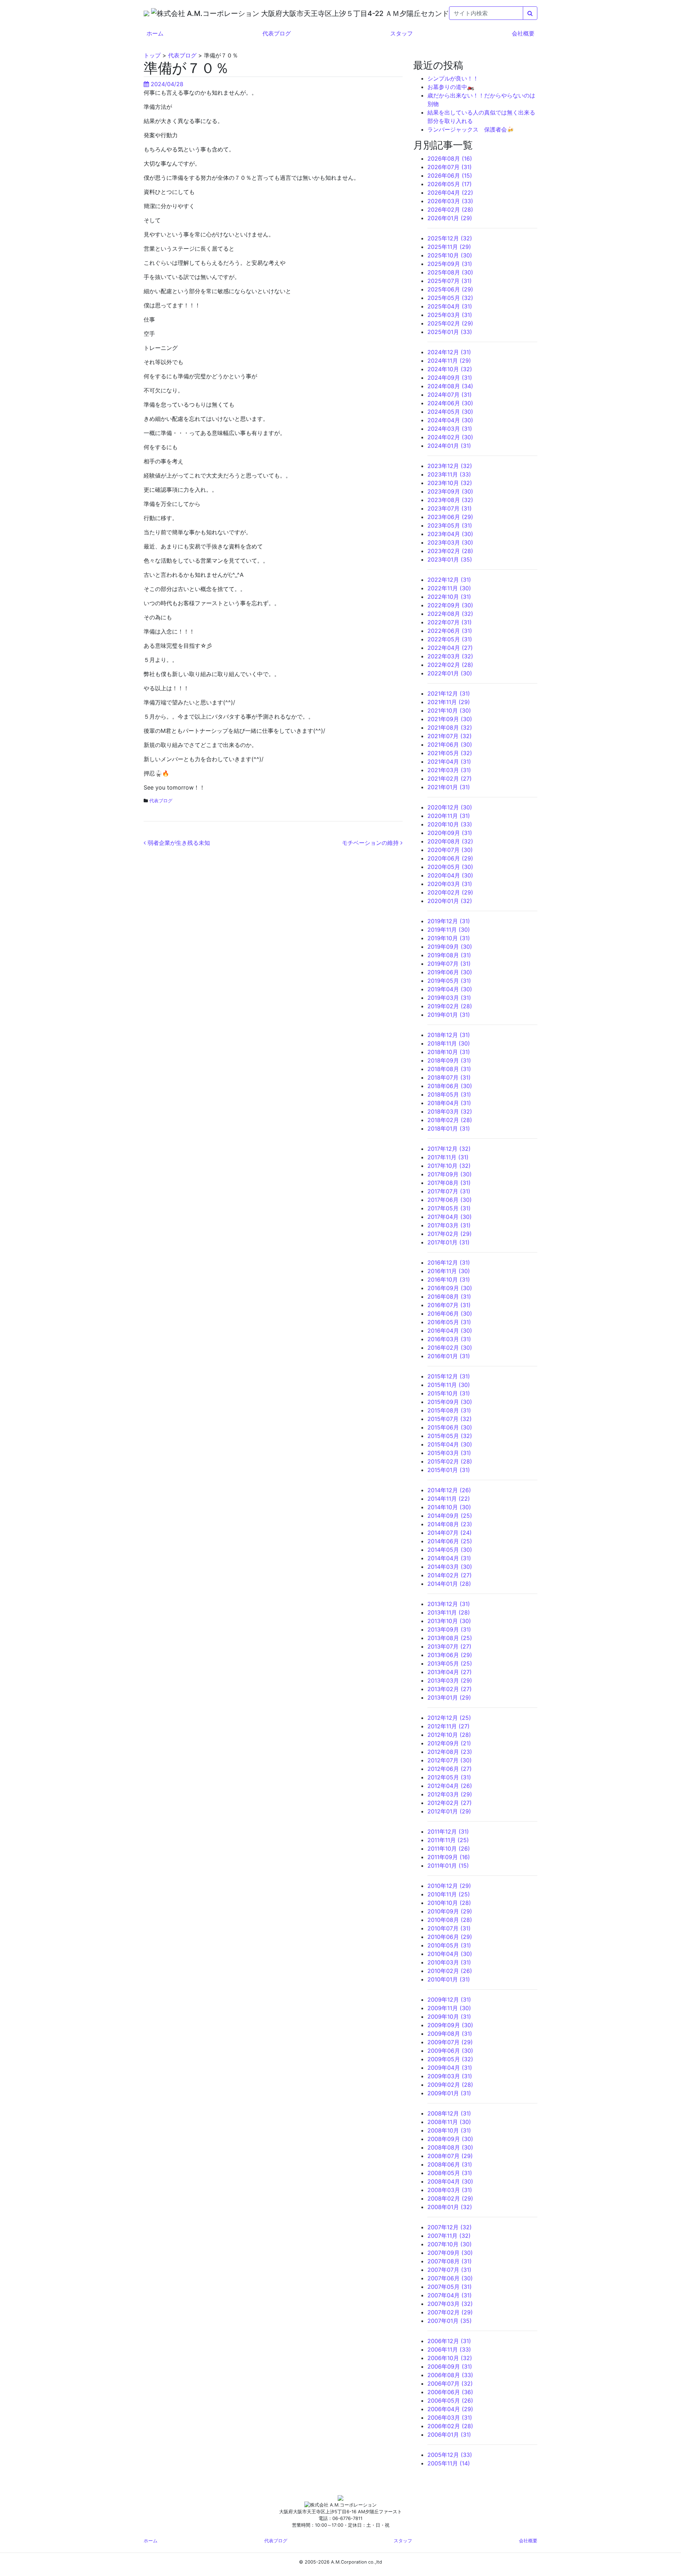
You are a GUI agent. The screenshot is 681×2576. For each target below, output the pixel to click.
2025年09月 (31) (450, 264)
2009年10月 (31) (449, 2017)
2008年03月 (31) (450, 2190)
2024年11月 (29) (449, 361)
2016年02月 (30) (450, 1348)
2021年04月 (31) (449, 762)
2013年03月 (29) (450, 1680)
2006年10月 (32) (450, 2358)
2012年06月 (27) (450, 1769)
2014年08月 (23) (450, 1524)
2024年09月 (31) (450, 378)
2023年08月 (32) (450, 500)
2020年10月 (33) (450, 824)
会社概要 (523, 33)
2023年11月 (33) (449, 474)
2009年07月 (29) (450, 2042)
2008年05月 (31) (450, 2173)
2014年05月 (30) (450, 1550)
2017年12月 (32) (449, 1149)
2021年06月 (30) (450, 745)
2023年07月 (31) (450, 508)
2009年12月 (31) (449, 2000)
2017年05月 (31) (449, 1208)
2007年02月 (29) (450, 2312)
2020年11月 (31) (449, 816)
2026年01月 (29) (450, 218)
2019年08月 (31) (449, 955)
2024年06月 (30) (450, 403)
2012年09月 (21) (449, 1743)
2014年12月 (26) (449, 1490)
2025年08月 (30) (450, 272)
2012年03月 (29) (450, 1794)
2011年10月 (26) (449, 1849)
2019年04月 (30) (450, 989)
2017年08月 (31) (449, 1183)
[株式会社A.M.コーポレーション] (147, 13)
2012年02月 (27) (450, 1803)
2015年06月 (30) (450, 1427)
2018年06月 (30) (450, 1086)
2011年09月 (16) (449, 1857)
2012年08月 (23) (450, 1752)
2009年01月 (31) (449, 2093)
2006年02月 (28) (450, 2426)
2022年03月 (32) (450, 656)
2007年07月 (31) (449, 2270)
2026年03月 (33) (450, 201)
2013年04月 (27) (450, 1672)
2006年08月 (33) (450, 2375)
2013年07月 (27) (449, 1646)
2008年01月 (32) (450, 2207)
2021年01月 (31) (449, 787)
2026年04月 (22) (450, 193)
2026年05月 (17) (450, 184)
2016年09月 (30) (450, 1288)
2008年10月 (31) (449, 2130)
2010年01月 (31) (449, 1979)
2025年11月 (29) (449, 247)
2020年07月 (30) (450, 850)
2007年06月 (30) (450, 2278)
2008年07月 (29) (450, 2156)
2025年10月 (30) (450, 255)
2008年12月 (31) (449, 2113)
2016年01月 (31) (449, 1356)
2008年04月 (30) (450, 2181)
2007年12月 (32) (450, 2227)
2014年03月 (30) (450, 1567)
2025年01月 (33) (450, 332)
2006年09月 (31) (450, 2366)
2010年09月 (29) (450, 1911)
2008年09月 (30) (450, 2139)
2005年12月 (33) (450, 2455)
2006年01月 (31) (449, 2435)
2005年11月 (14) (449, 2463)
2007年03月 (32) (450, 2304)
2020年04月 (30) (450, 875)
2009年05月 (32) (450, 2059)
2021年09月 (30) (450, 719)
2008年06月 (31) (450, 2164)
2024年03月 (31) (450, 429)
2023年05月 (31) (450, 525)
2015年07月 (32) (450, 1419)
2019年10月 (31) (449, 938)
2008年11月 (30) (449, 2122)
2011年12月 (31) (448, 1831)
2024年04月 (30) (450, 420)
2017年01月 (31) (449, 1242)
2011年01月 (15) (448, 1866)
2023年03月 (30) (450, 542)
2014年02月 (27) (450, 1575)
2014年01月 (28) (449, 1584)
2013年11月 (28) (449, 1612)
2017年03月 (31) (449, 1225)
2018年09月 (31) (449, 1060)
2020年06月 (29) (450, 858)
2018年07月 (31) (449, 1077)
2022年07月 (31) (450, 622)
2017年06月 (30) (450, 1200)
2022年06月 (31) (450, 631)
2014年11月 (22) (449, 1499)
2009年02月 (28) (450, 2085)
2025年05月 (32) (450, 298)
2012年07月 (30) (450, 1760)
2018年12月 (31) (449, 1035)
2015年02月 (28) (450, 1461)
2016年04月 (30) (450, 1331)
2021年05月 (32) (450, 753)
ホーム (155, 33)
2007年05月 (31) (450, 2287)
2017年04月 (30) (450, 1217)
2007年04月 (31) (450, 2295)
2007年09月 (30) (450, 2253)
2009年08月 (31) (450, 2034)
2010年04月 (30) (450, 1954)
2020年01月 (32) (450, 901)
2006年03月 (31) (450, 2418)
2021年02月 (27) (450, 779)
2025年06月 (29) (450, 289)
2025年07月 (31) (450, 281)
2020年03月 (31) (450, 884)
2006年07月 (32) (450, 2383)
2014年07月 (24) (450, 1533)
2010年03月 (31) (449, 1962)
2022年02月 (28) (450, 665)
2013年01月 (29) (449, 1697)
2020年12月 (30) (450, 807)
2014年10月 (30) (449, 1507)
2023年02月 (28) (450, 551)
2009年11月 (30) (449, 2008)
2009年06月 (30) (450, 2051)
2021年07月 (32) (450, 736)
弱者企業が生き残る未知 (178, 843)
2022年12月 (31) (449, 580)
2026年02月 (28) (450, 210)
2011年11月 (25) (448, 1840)
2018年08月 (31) (449, 1069)
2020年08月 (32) (450, 841)
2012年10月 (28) (449, 1735)
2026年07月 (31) (450, 167)
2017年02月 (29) (450, 1234)
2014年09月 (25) (450, 1516)
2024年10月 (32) (450, 369)
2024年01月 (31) (449, 446)
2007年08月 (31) (450, 2261)
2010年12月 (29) (449, 1886)
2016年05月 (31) (449, 1322)
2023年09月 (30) (450, 491)
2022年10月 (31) (449, 597)
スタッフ (402, 33)
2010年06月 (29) (450, 1937)
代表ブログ (277, 33)
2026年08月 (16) (450, 158)
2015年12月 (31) (449, 1376)
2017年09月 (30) (450, 1174)
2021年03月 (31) (449, 770)
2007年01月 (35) (450, 2321)
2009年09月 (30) (450, 2025)
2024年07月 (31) (450, 395)
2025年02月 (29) (450, 323)
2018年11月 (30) (449, 1043)
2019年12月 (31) (449, 921)
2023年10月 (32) (450, 483)
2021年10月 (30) (449, 710)
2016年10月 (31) (449, 1279)
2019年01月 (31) (449, 1015)
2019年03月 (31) (449, 998)
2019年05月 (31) (449, 981)
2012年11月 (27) (449, 1726)
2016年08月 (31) (449, 1297)
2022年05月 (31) (450, 639)
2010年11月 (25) (449, 1894)
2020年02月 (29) (450, 892)
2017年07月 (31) (449, 1191)
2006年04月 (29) (450, 2409)
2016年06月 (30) (450, 1314)
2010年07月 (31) (449, 1928)
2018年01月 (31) (449, 1128)
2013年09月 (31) (449, 1629)
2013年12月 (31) (449, 1604)
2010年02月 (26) (450, 1971)
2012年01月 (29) (449, 1811)
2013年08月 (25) (450, 1638)
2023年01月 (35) (450, 559)
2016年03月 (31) (449, 1339)
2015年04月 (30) (450, 1444)
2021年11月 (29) (449, 702)
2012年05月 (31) (449, 1777)
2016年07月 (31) (449, 1305)
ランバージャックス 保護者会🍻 (471, 129)
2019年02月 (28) (450, 1006)
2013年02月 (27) (450, 1689)
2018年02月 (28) (450, 1120)
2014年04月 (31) (449, 1558)
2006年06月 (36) (450, 2392)
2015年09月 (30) (450, 1402)
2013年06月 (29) (450, 1655)
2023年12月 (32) (450, 466)
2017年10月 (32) (449, 1166)
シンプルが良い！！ (453, 78)
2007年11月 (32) (449, 2236)
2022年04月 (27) (450, 648)
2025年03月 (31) (450, 315)
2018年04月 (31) (449, 1103)
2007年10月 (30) (450, 2244)
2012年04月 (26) (450, 1786)
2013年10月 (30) (449, 1621)
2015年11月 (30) (449, 1385)
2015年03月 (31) (449, 1453)
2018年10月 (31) (449, 1052)
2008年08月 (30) (450, 2147)
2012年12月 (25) (449, 1718)
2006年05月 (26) (450, 2401)
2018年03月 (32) (450, 1111)
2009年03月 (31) (450, 2076)
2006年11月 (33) (449, 2349)
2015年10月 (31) (449, 1393)
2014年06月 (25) (450, 1541)
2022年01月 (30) (450, 673)
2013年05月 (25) (450, 1663)
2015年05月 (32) (450, 1436)
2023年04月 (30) (450, 534)
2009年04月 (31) (450, 2068)
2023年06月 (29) (450, 517)
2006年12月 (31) (449, 2341)
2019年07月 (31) (449, 964)
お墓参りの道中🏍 (451, 87)
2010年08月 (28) (450, 1920)
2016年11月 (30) (449, 1271)
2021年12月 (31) (449, 693)
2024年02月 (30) (450, 437)
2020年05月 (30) (450, 867)
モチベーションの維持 (371, 843)
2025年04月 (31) (450, 306)
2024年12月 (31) (449, 352)
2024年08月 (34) (450, 386)
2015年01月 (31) (449, 1470)
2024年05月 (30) (450, 412)
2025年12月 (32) (450, 238)
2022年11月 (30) (449, 588)
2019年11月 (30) (449, 930)
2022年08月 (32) (450, 614)
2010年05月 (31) (449, 1945)
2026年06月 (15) (450, 175)
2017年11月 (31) (448, 1157)
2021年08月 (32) (450, 727)
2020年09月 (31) (450, 833)
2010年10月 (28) (449, 1903)
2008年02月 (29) (450, 2198)
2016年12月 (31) (449, 1262)
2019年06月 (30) (450, 972)
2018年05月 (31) (449, 1094)
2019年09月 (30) (450, 947)
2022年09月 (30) (450, 605)
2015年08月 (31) (449, 1410)
